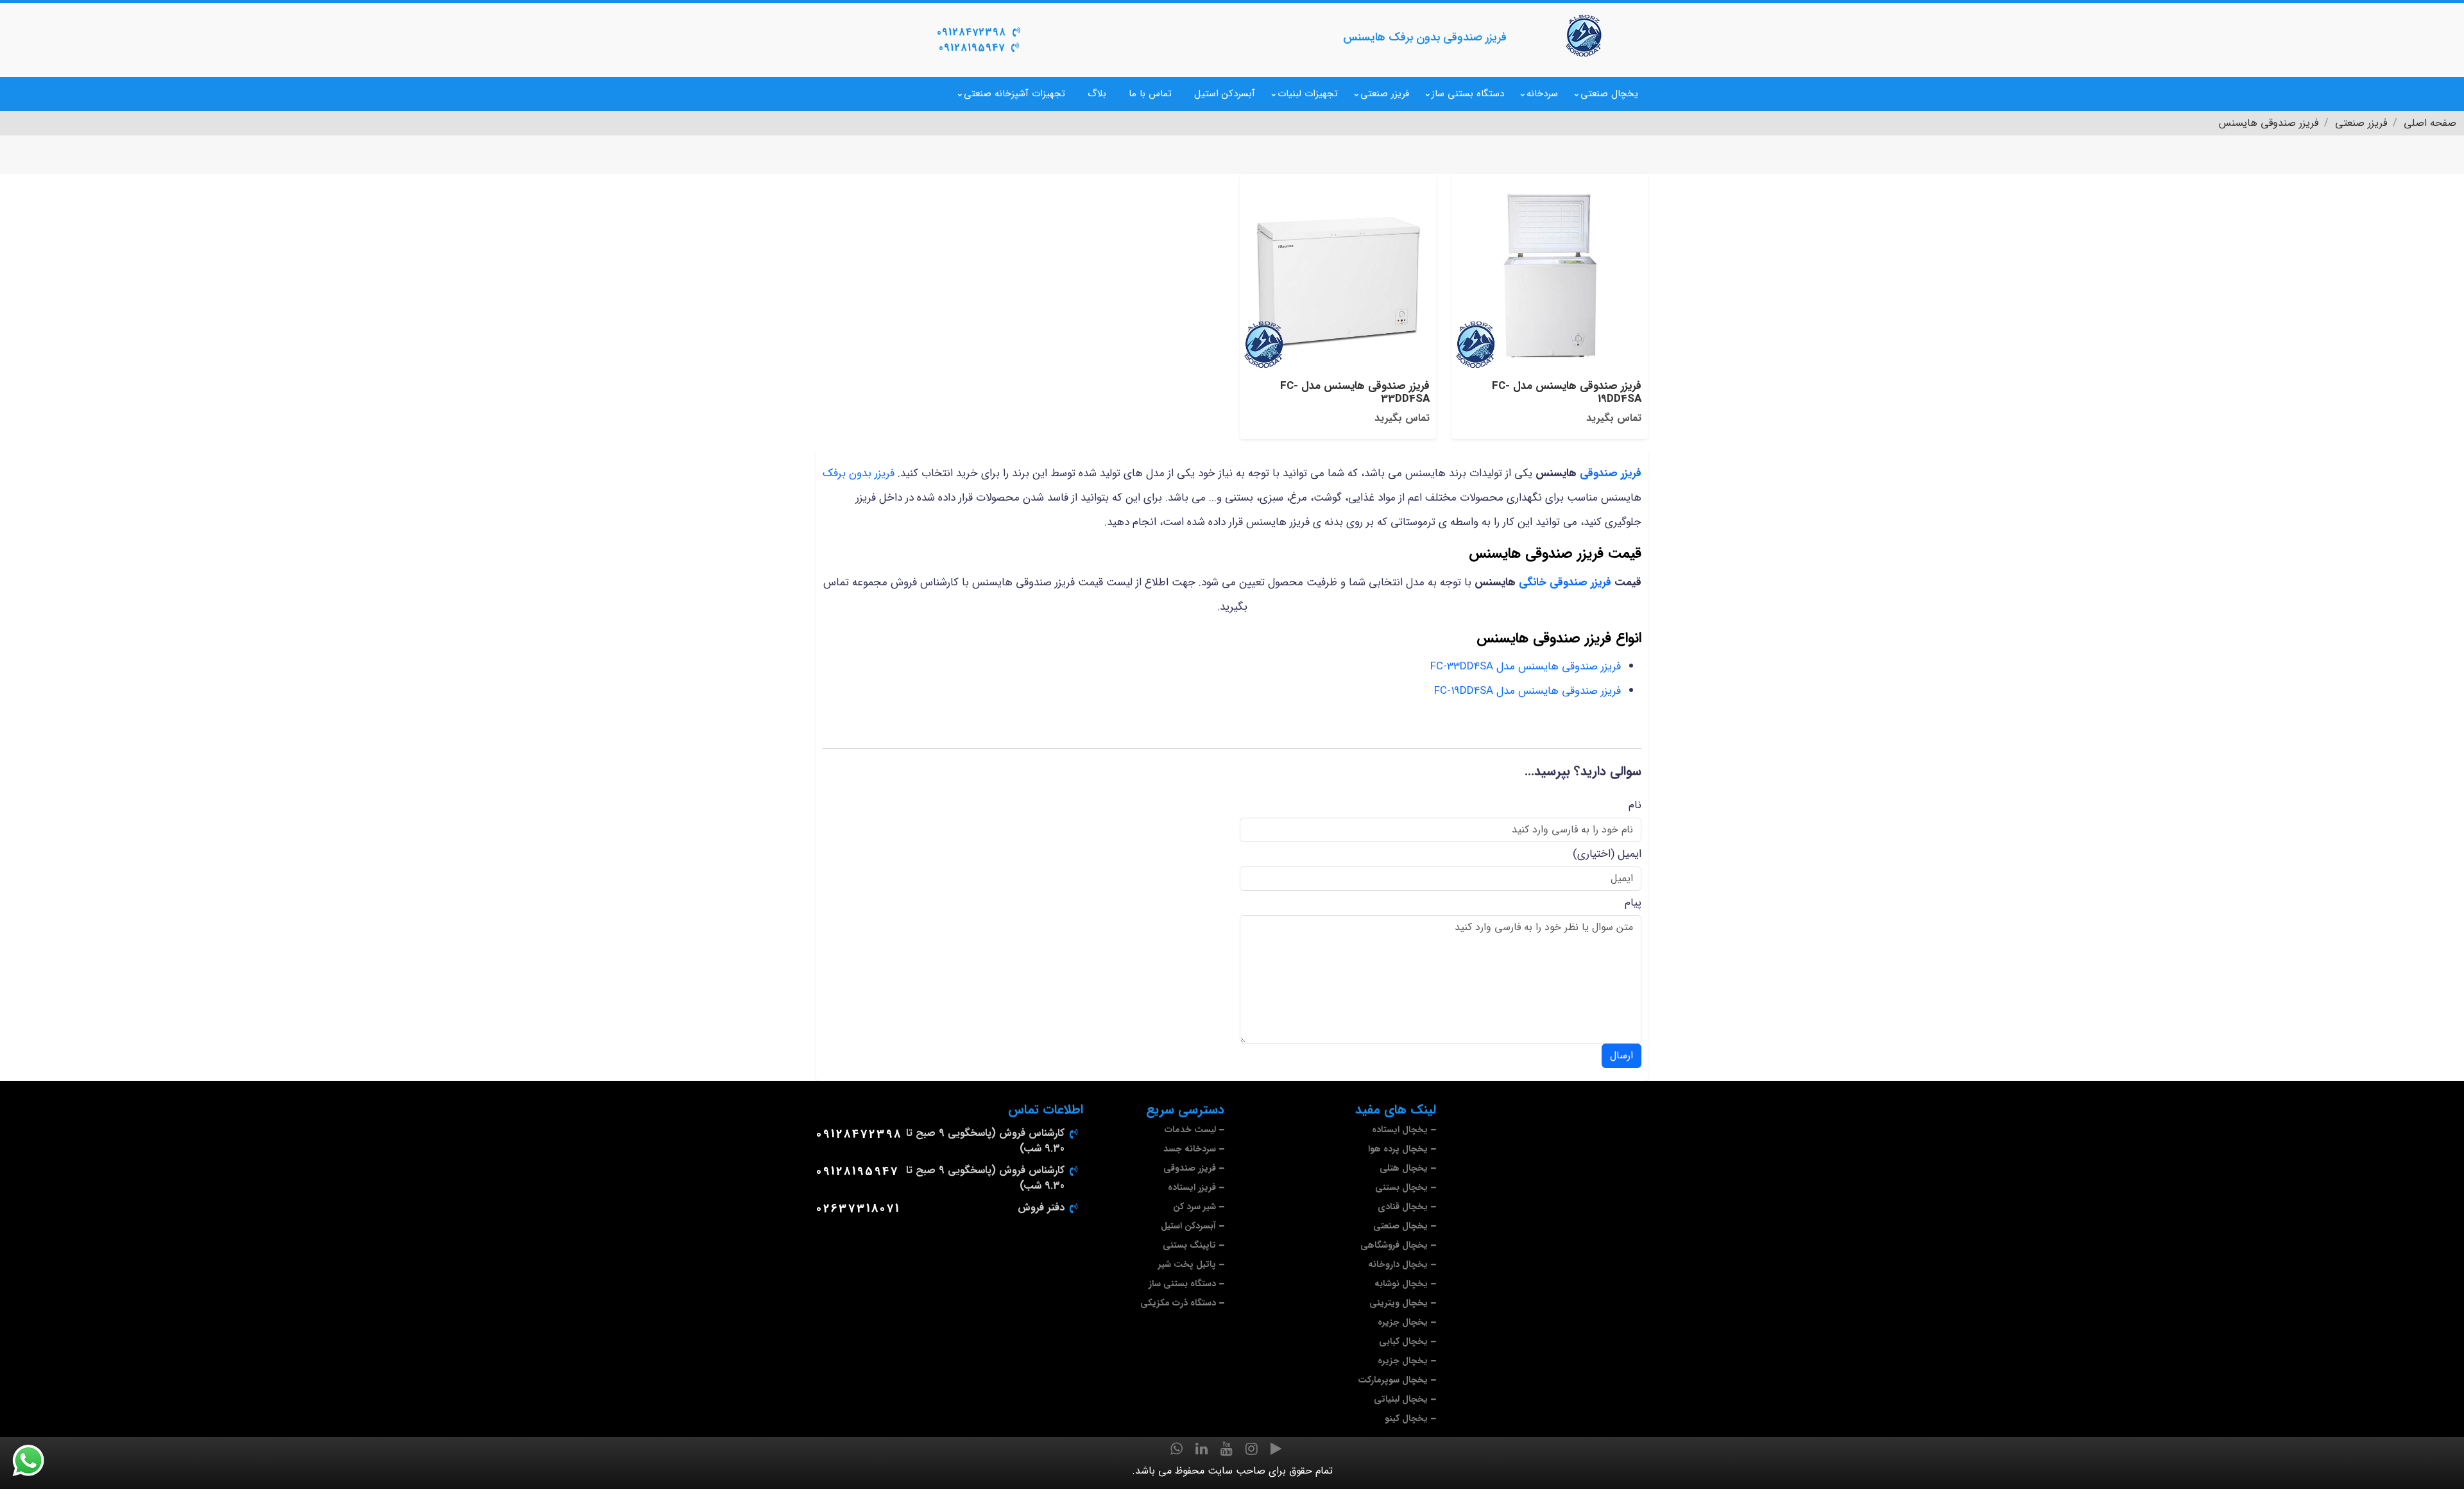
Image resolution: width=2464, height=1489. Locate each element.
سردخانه (1542, 94)
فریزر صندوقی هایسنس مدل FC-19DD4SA (1527, 691)
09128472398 (971, 32)
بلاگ (1097, 94)
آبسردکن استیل (1225, 94)
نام (1635, 805)
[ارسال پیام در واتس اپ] (36, 1461)
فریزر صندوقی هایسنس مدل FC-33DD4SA (1526, 667)
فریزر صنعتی (1385, 94)
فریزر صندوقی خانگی (1565, 582)
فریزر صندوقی (1611, 473)
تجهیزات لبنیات (1308, 94)
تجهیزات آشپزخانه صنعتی (1014, 94)
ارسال (1621, 1055)
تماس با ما (1150, 94)
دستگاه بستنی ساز (1468, 94)
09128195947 (972, 48)
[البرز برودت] (1585, 35)
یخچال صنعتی (1609, 94)
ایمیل (1630, 854)
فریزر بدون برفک (859, 473)
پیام (1633, 903)
